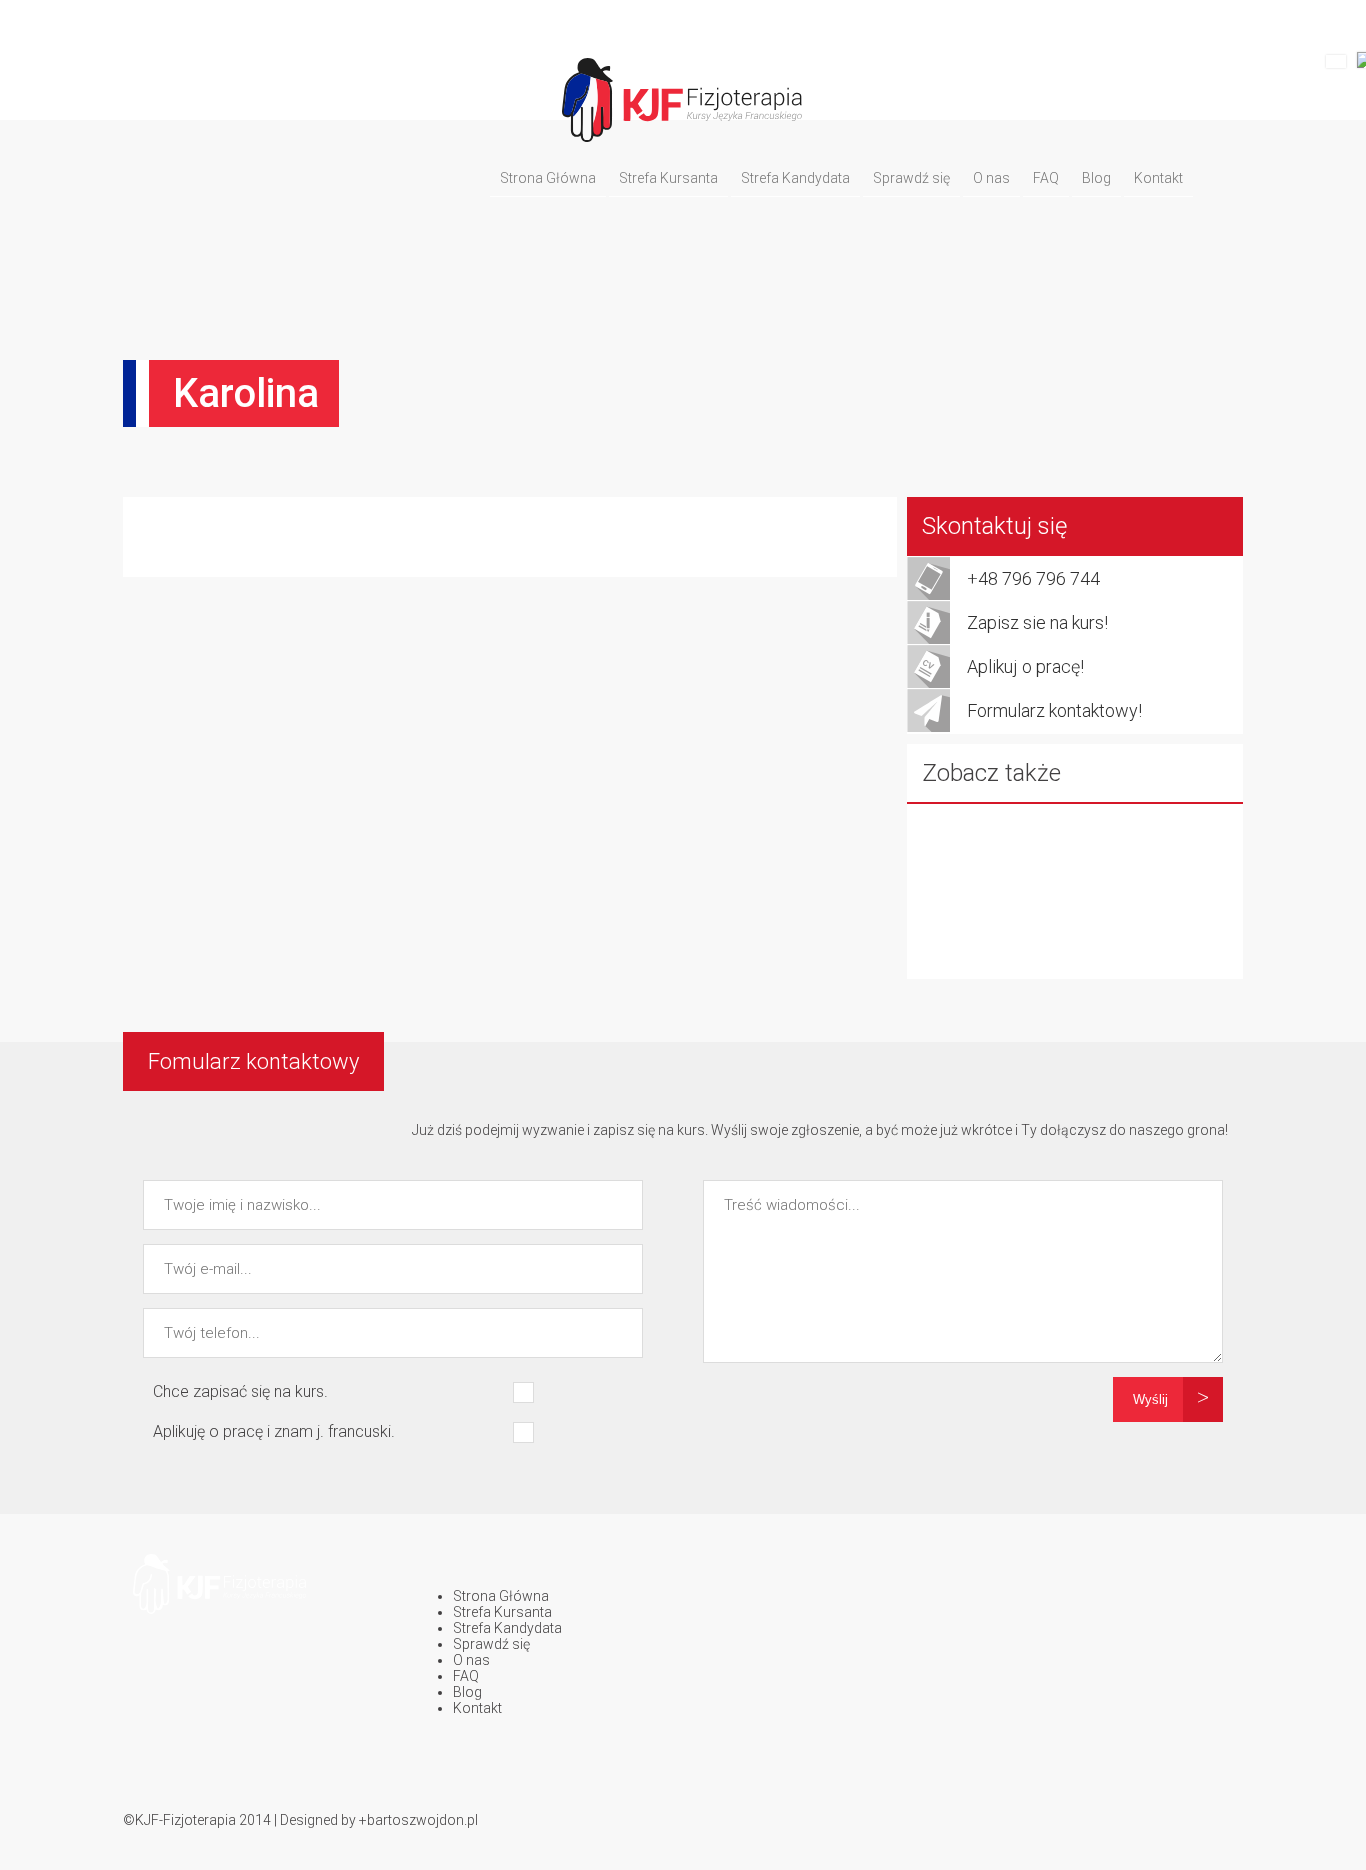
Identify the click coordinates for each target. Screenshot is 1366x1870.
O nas (991, 178)
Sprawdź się (911, 178)
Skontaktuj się (994, 526)
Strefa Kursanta (668, 178)
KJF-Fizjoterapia (185, 1820)
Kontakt (1158, 178)
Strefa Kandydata (795, 178)
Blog (1096, 178)
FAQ (1046, 178)
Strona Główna (548, 178)
